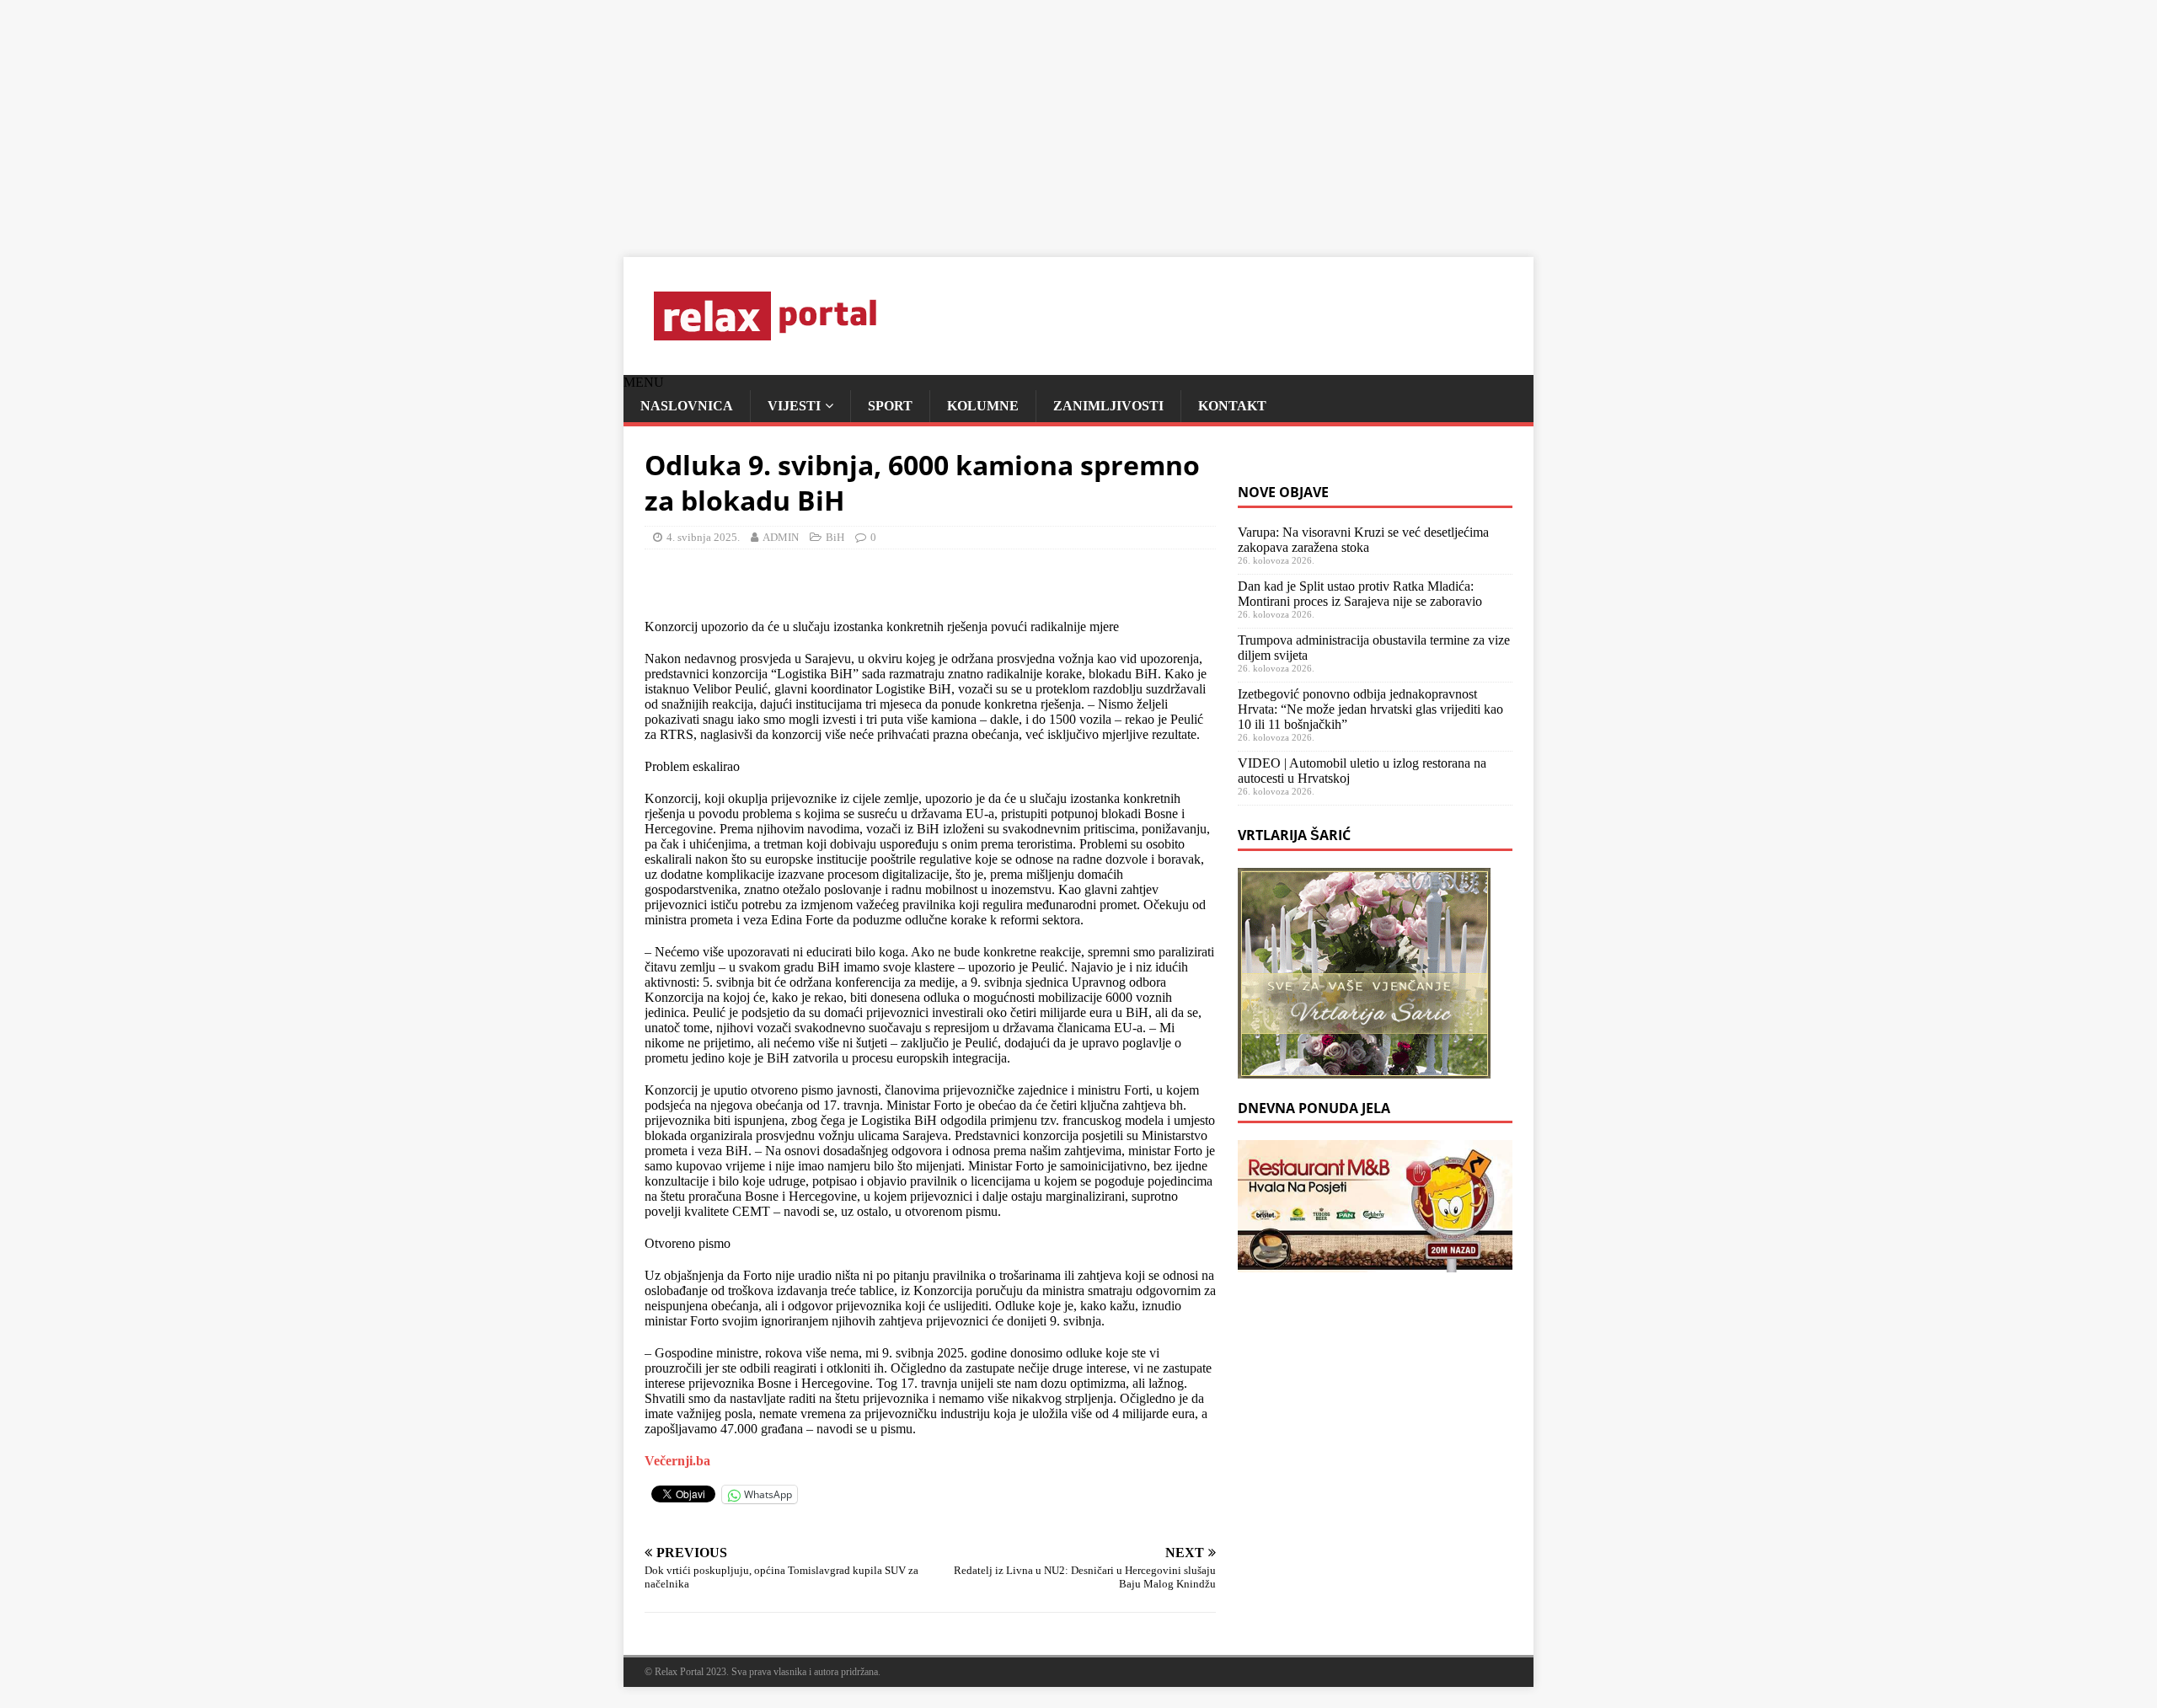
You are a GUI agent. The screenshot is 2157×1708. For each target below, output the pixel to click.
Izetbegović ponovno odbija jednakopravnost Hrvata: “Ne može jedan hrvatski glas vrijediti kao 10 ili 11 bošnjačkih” (1370, 709)
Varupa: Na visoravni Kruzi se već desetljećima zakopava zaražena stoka (1363, 540)
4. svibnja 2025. (703, 537)
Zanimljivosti (1108, 406)
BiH (835, 537)
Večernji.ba (677, 1461)
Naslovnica (687, 406)
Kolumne (983, 406)
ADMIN (781, 537)
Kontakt (1232, 406)
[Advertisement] (506, 118)
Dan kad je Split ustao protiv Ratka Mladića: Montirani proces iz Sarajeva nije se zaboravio (1360, 594)
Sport (890, 406)
